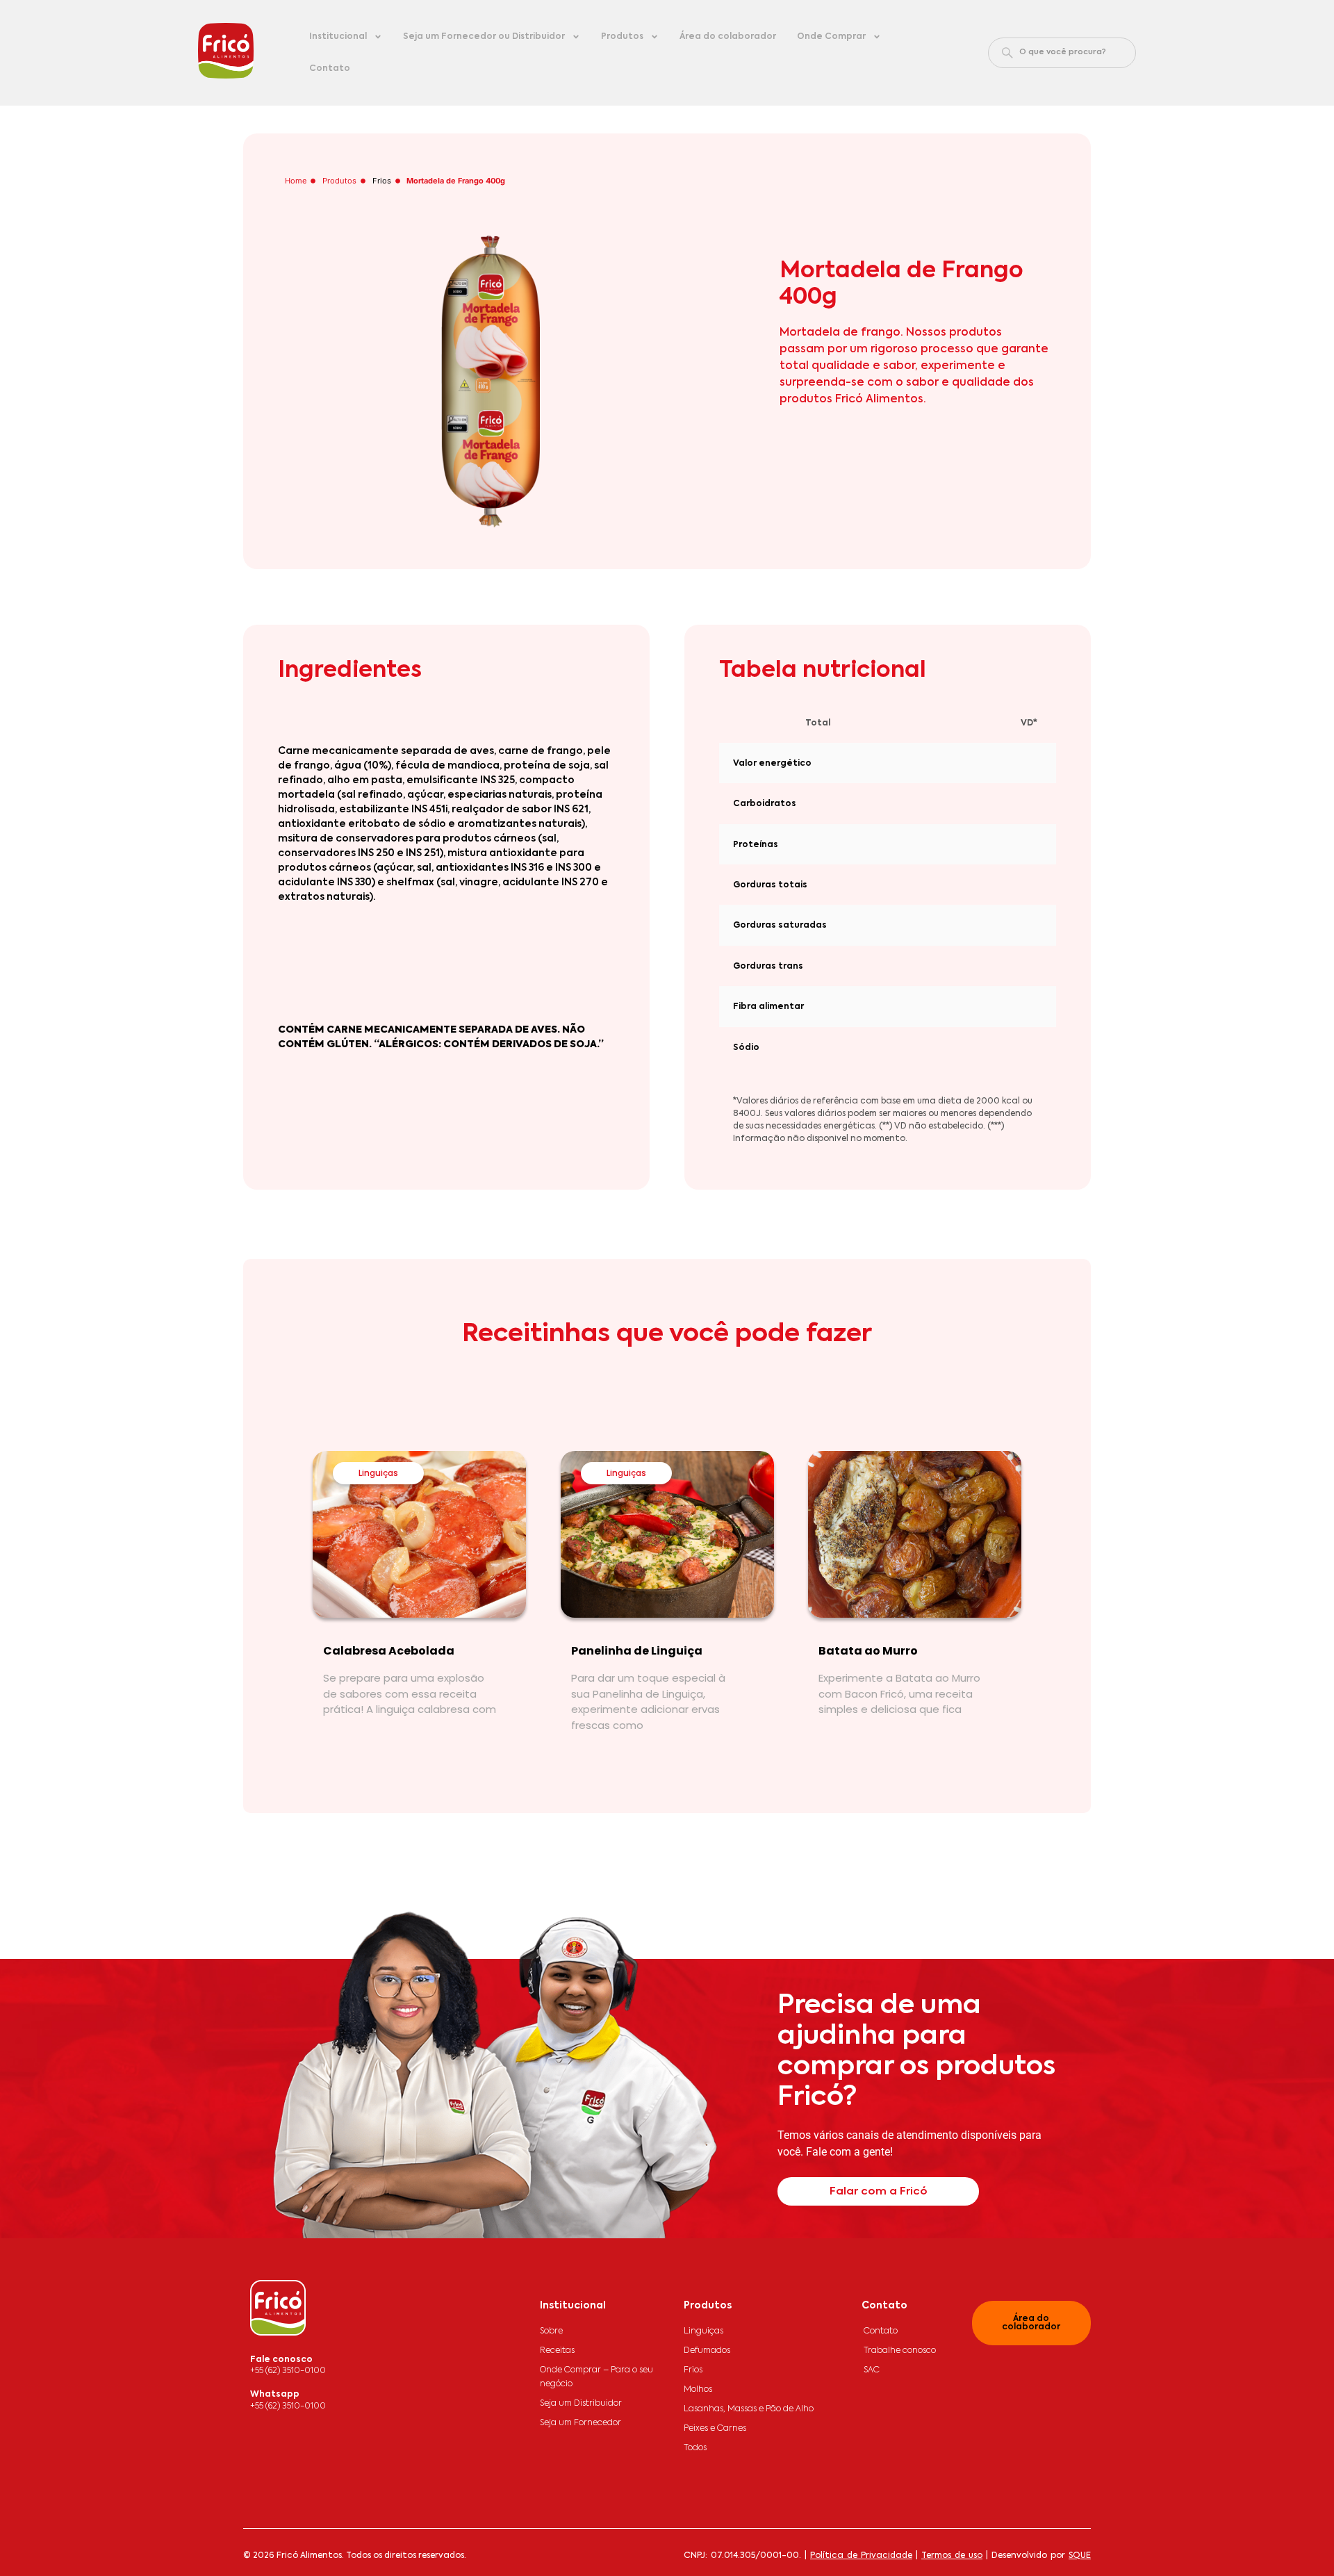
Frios (382, 181)
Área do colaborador (728, 37)
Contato (330, 69)
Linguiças (378, 1473)
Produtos (622, 37)
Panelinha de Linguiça (637, 1651)
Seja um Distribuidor (581, 2404)
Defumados (707, 2351)
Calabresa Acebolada (389, 1651)
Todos (695, 2448)
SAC (872, 2370)
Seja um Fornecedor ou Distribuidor (484, 37)
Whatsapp (275, 2395)
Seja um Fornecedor (580, 2423)
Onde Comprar (831, 37)
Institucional (338, 37)
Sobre (551, 2331)
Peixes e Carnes (715, 2429)
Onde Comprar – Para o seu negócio (596, 2377)
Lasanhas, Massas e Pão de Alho (749, 2409)
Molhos (698, 2390)
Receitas (557, 2351)
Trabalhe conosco (900, 2351)
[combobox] (1062, 53)
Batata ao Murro (868, 1651)
